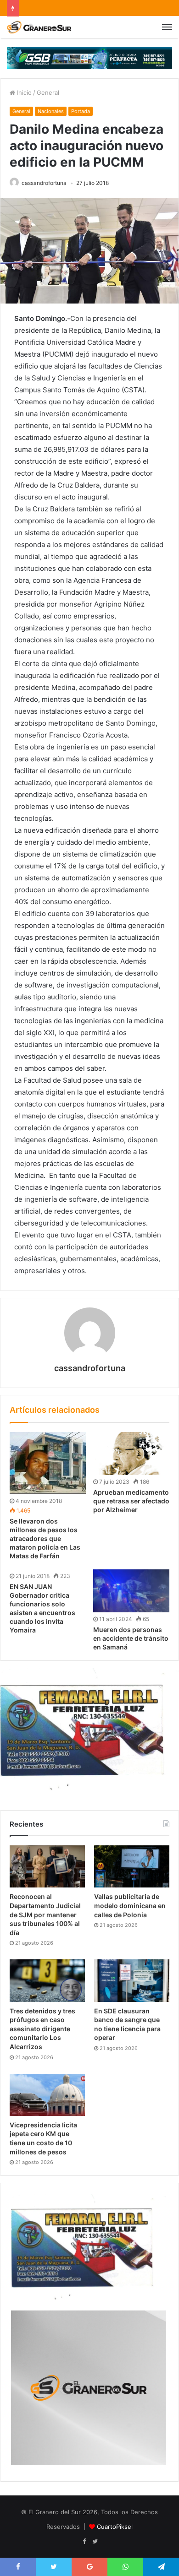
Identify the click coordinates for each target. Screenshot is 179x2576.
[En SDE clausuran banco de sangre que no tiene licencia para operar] (132, 1980)
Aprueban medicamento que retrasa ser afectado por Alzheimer (131, 1501)
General (48, 92)
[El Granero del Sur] (39, 27)
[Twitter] (95, 2542)
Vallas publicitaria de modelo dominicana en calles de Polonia (130, 1905)
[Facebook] (84, 2542)
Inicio (23, 92)
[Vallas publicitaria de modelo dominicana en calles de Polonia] (132, 1866)
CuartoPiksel (115, 2527)
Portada (81, 111)
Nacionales (51, 111)
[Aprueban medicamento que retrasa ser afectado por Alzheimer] (131, 1453)
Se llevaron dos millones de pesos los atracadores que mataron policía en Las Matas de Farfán (45, 1538)
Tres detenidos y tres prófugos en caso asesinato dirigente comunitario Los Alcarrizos (42, 2029)
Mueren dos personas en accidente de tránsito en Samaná (131, 1638)
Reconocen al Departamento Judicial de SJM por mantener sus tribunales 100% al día (45, 1914)
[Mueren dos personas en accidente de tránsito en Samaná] (131, 1591)
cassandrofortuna (44, 183)
